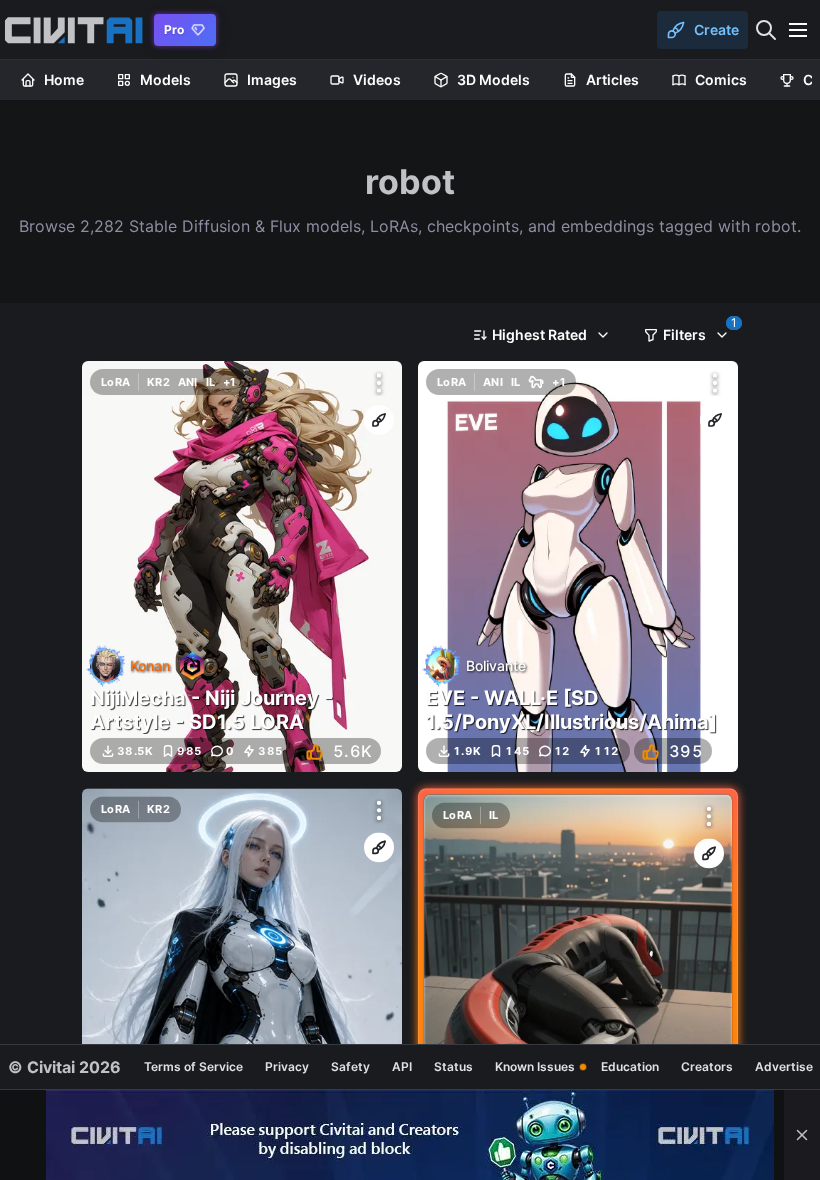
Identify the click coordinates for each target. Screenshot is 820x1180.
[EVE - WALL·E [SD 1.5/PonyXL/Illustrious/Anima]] (578, 566)
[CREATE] (379, 420)
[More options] (379, 383)
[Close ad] (802, 1135)
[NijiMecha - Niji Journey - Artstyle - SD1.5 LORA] (242, 566)
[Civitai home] (73, 30)
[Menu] (798, 30)
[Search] (766, 30)
